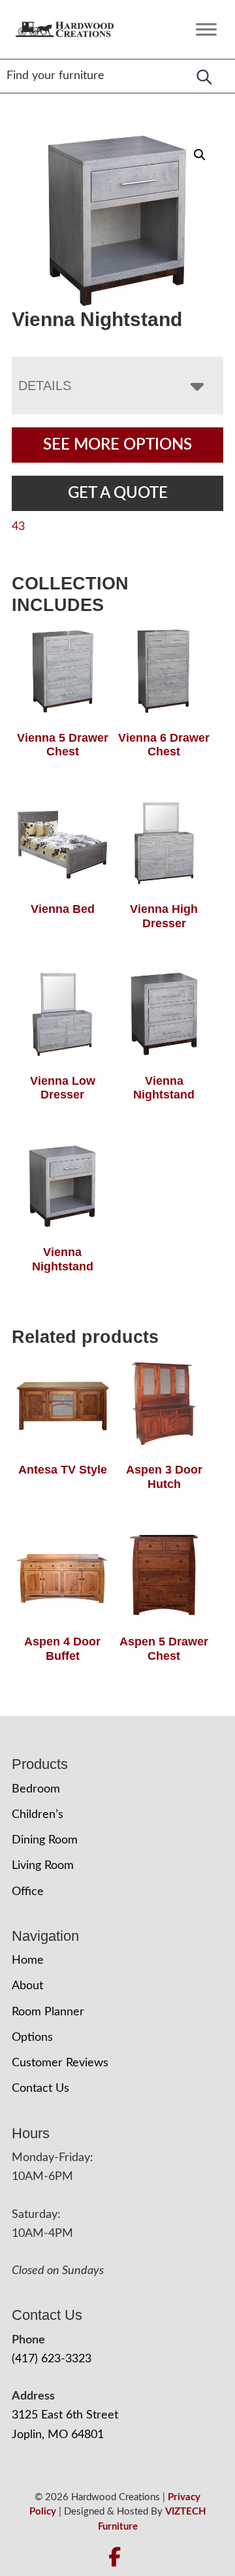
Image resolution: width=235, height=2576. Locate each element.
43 (18, 527)
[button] (200, 155)
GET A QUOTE (118, 493)
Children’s (38, 1815)
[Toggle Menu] (206, 29)
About (27, 1986)
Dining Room (45, 1840)
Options (32, 2038)
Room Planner (48, 2012)
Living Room (43, 1866)
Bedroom (36, 1789)
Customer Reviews (60, 2063)
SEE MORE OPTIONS (117, 445)
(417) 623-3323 (52, 2359)
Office (28, 1892)
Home (28, 1960)
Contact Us (40, 2089)
